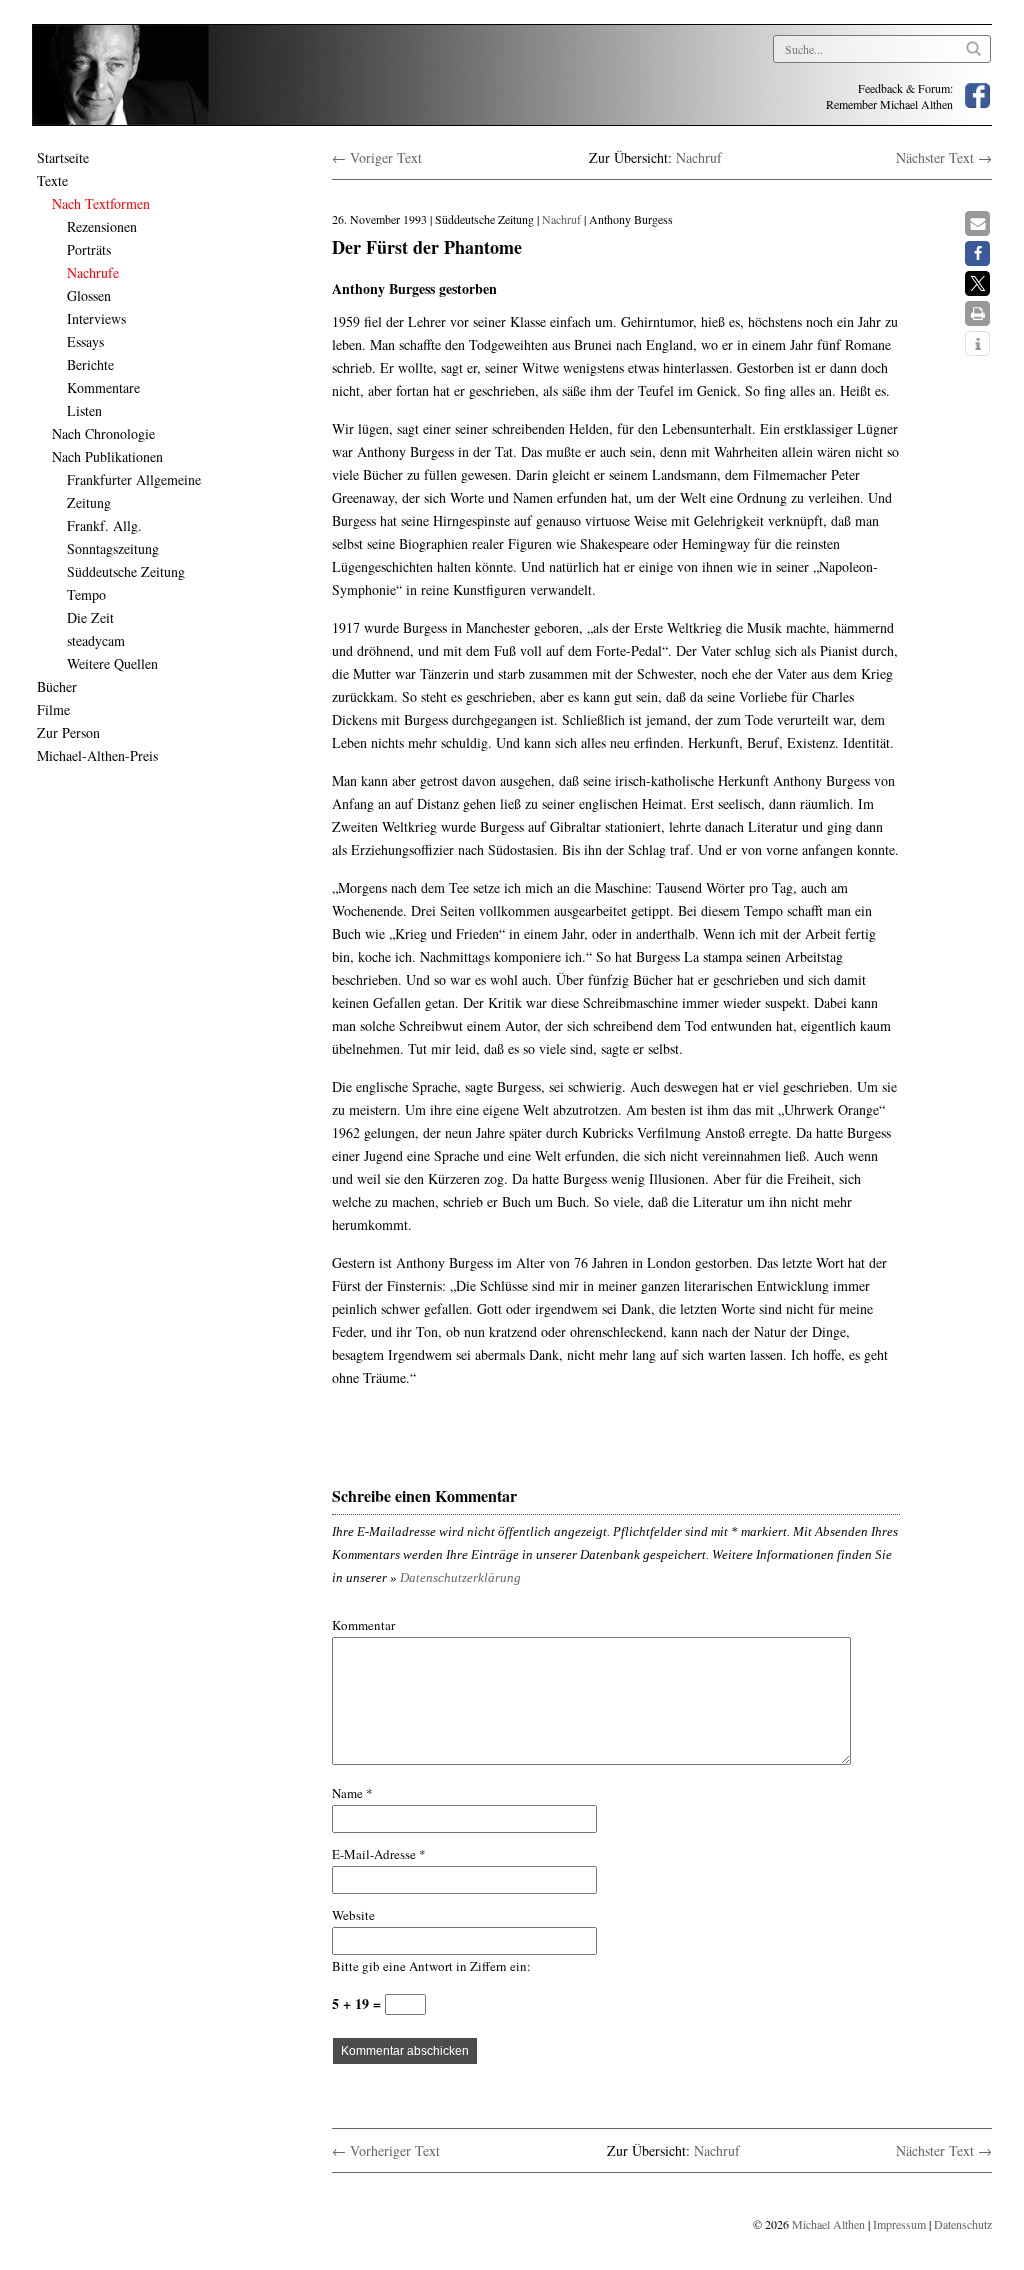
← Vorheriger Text (386, 2150)
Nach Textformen (101, 203)
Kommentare (103, 387)
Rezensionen (102, 226)
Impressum (899, 2224)
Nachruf (699, 157)
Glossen (89, 295)
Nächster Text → (944, 157)
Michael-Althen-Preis (97, 755)
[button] (977, 223)
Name (352, 1793)
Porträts (89, 249)
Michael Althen (828, 2224)
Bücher (57, 686)
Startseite (63, 157)
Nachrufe (93, 272)
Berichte (90, 364)
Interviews (96, 318)
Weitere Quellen (112, 663)
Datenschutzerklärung (460, 1577)
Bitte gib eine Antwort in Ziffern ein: (431, 1966)
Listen (84, 410)
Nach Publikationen (107, 456)
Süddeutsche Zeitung (126, 571)
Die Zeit (90, 617)
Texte (52, 180)
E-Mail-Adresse (379, 1854)
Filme (53, 709)
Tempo (86, 594)
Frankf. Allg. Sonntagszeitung (113, 537)
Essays (85, 341)
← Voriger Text (377, 157)
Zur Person (68, 732)
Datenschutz (963, 2224)
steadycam (96, 640)
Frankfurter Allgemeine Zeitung (134, 491)
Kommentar (363, 1625)
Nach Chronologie (103, 433)
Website (353, 1915)
